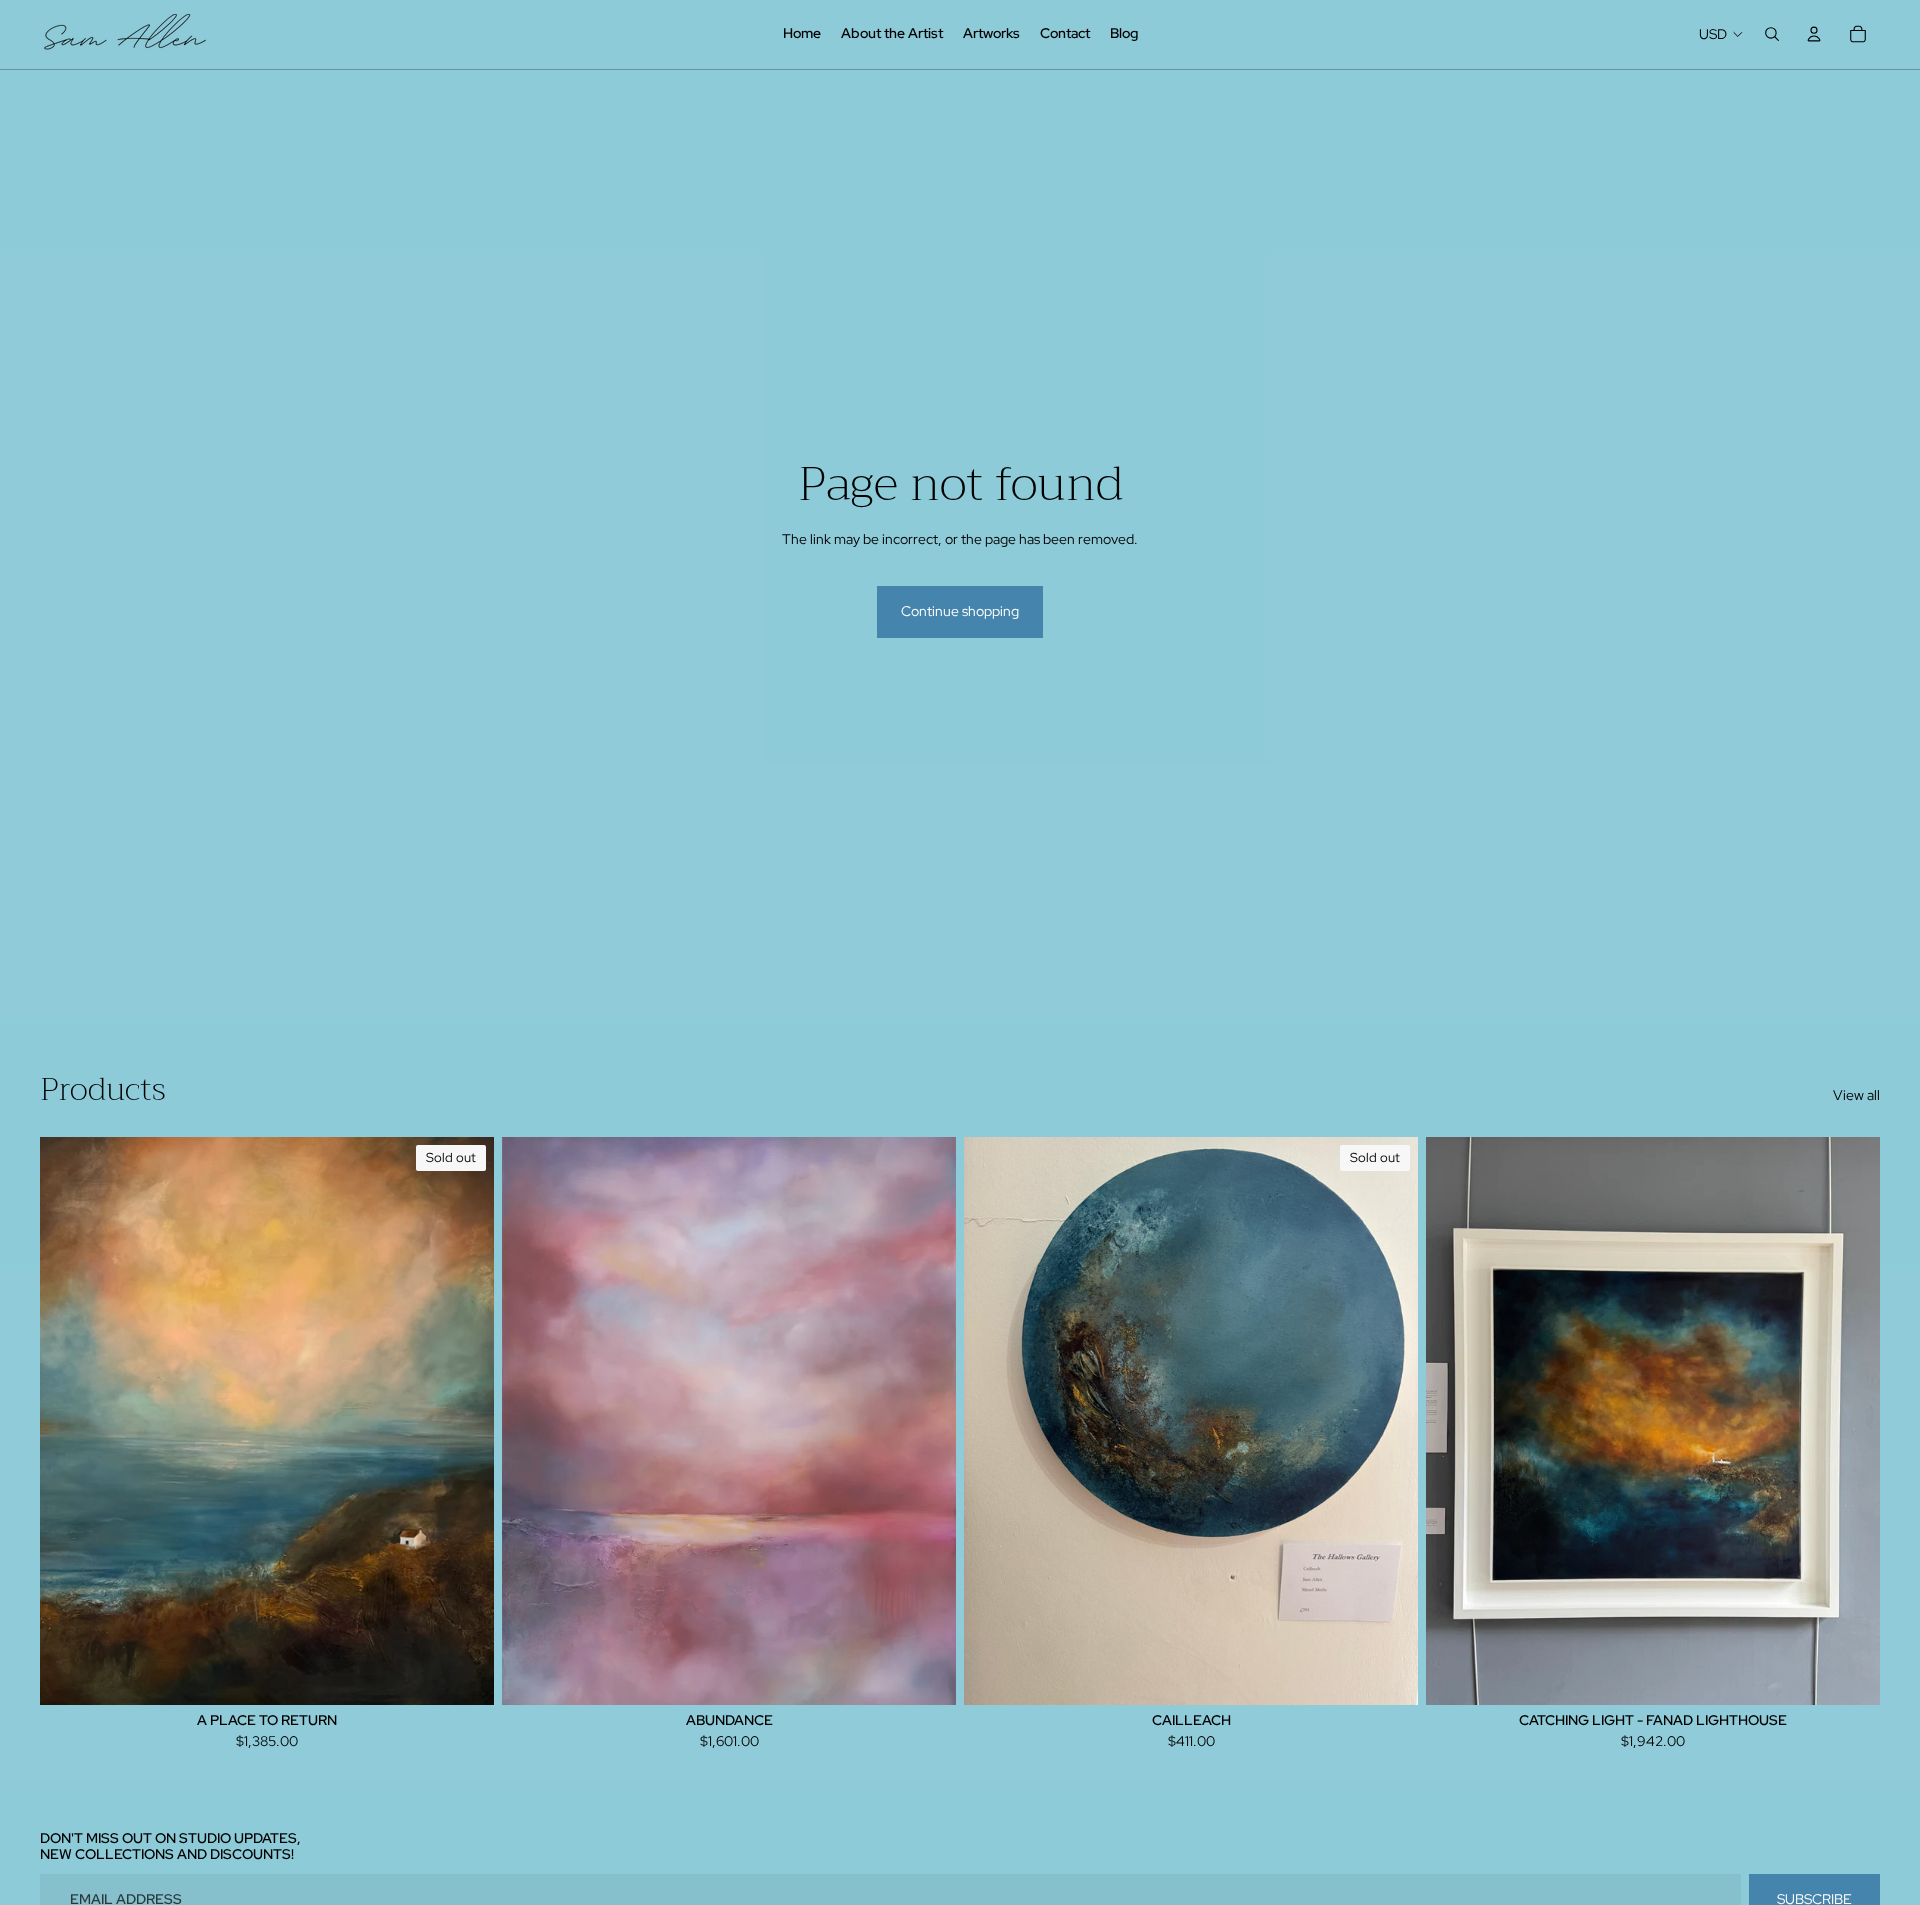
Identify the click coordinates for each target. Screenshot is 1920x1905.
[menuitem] (802, 34)
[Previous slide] (532, 1420)
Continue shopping (960, 611)
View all (1856, 1095)
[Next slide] (926, 1420)
